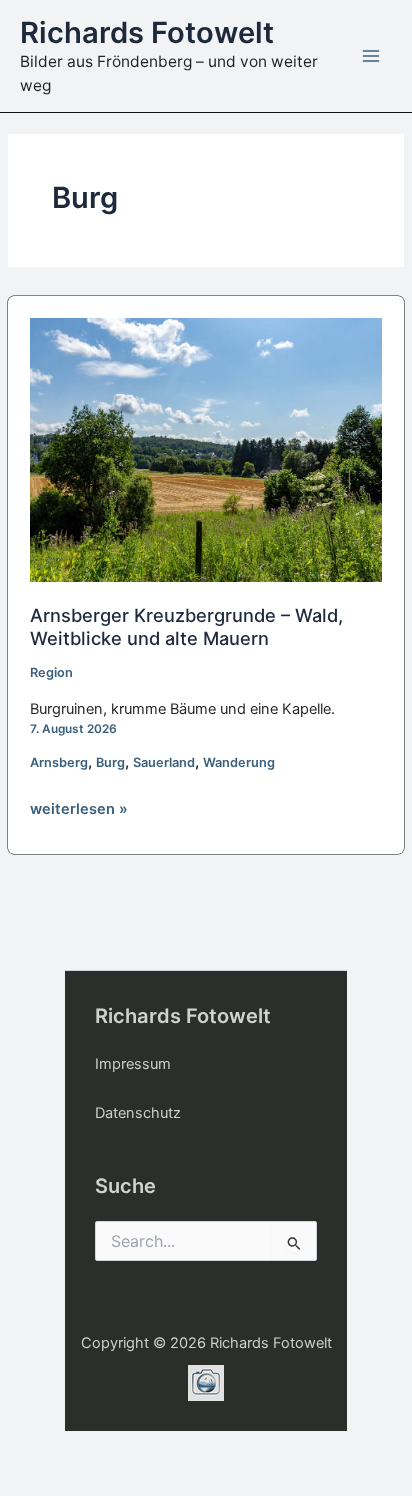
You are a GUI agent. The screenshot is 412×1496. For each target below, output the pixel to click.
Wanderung (239, 762)
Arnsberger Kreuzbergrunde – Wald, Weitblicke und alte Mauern (186, 626)
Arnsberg (59, 762)
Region (51, 672)
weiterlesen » (79, 810)
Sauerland (164, 762)
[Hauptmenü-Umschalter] (371, 56)
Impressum (133, 1064)
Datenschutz (138, 1113)
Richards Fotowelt (147, 32)
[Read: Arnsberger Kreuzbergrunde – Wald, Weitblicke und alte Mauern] (206, 449)
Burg (110, 762)
